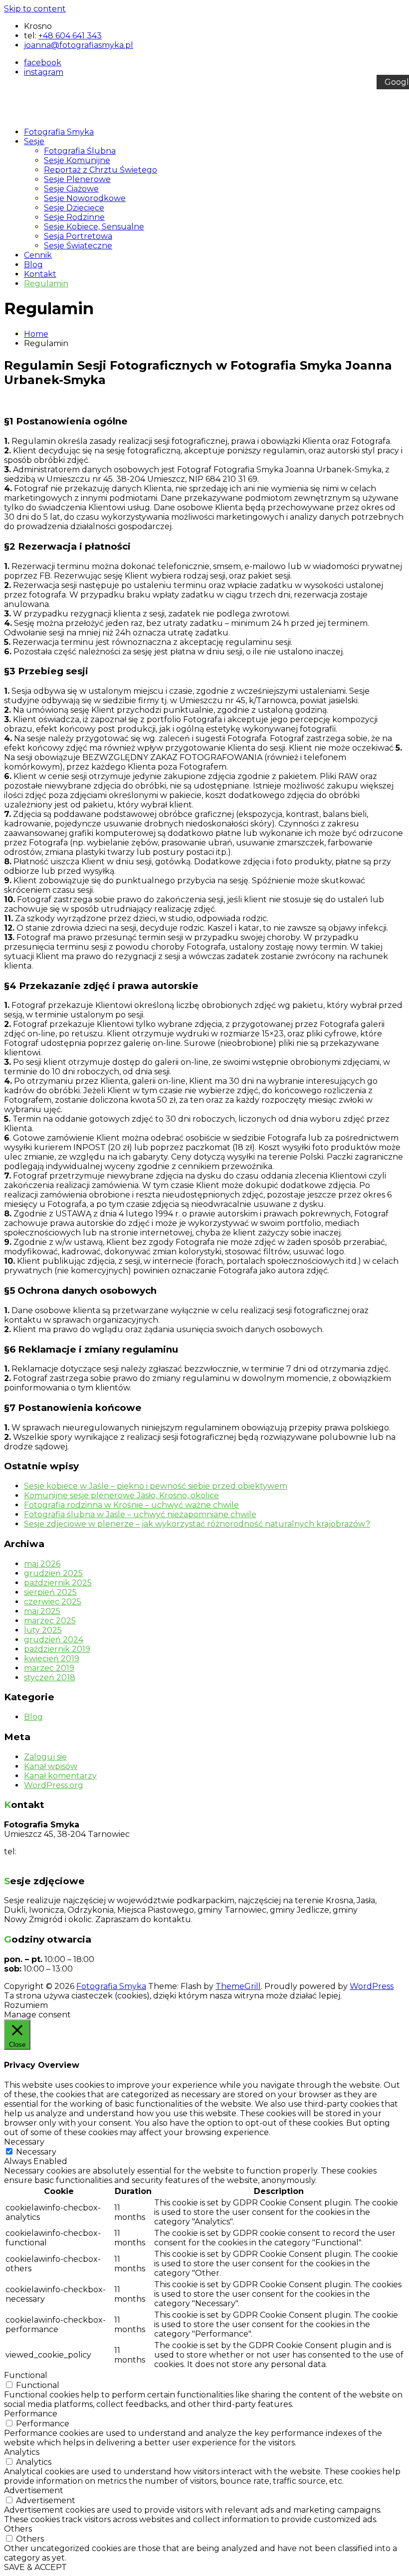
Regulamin (46, 284)
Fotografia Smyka (59, 132)
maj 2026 (42, 1564)
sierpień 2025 (50, 1592)
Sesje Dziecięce (74, 208)
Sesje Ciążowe (71, 189)
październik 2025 (58, 1583)
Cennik (38, 255)
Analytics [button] (22, 2452)
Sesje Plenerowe (77, 179)
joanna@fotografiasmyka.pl (59, 1861)
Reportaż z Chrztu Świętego (101, 170)
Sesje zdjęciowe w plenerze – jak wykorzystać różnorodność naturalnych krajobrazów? (197, 1524)
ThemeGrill (238, 1986)
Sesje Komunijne (77, 160)
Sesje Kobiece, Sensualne (94, 227)
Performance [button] (31, 2414)
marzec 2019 (49, 1668)
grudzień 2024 (54, 1640)
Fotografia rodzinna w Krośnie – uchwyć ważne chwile (131, 1505)
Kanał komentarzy (60, 1776)
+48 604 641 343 (70, 36)
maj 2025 (42, 1611)
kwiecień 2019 (52, 1659)
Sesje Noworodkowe (85, 198)
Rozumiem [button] (26, 2005)
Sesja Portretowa (78, 236)
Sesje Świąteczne (78, 246)
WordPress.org (54, 1785)
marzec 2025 (50, 1621)
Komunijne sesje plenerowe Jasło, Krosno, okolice (121, 1495)
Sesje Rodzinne (74, 217)
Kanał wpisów (51, 1766)
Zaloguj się (45, 1757)
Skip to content (35, 9)
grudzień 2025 (53, 1573)
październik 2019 (57, 1649)
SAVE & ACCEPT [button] (35, 2567)
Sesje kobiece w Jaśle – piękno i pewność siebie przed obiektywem (156, 1486)
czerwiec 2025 (53, 1602)
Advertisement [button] (34, 2490)
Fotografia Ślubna (80, 151)
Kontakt (40, 274)
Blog (33, 265)
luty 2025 (43, 1630)
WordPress (372, 1986)
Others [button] (18, 2529)
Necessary (36, 2152)
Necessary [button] (24, 2142)
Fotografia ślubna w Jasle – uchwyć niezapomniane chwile (140, 1514)
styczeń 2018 (50, 1678)
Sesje (34, 141)
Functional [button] (26, 2375)
